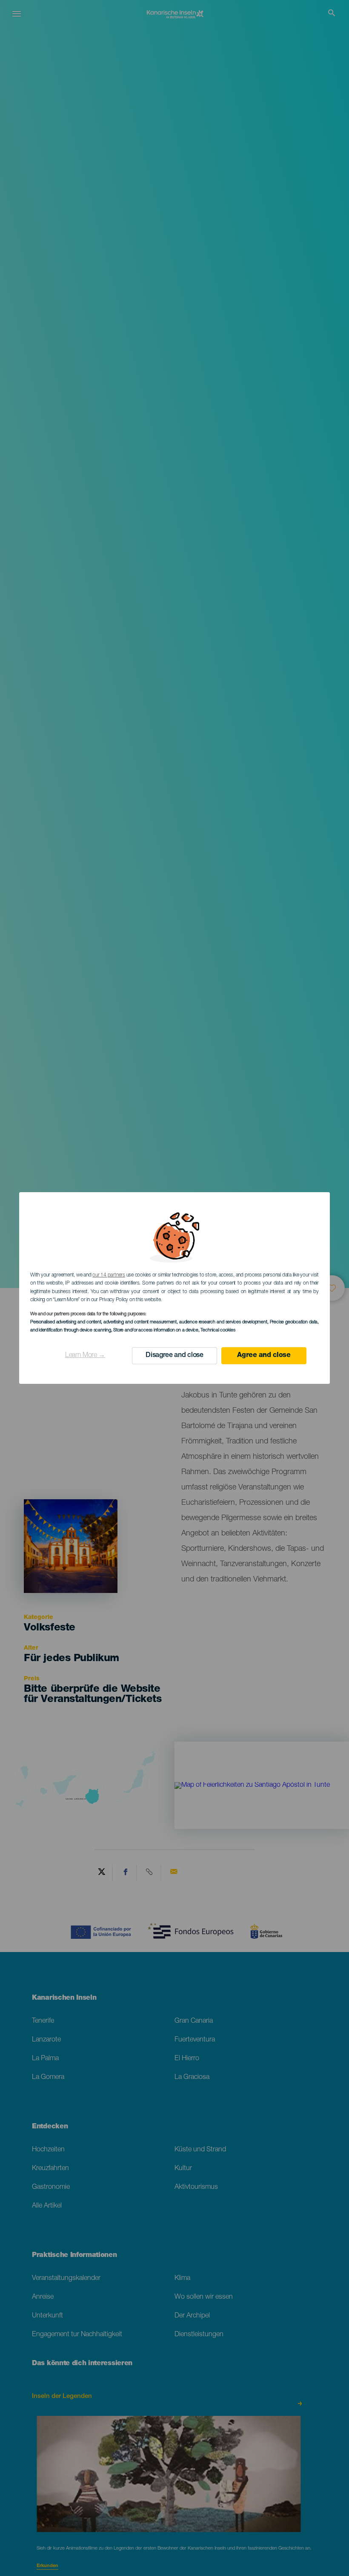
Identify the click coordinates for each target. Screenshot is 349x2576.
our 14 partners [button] (109, 1275)
